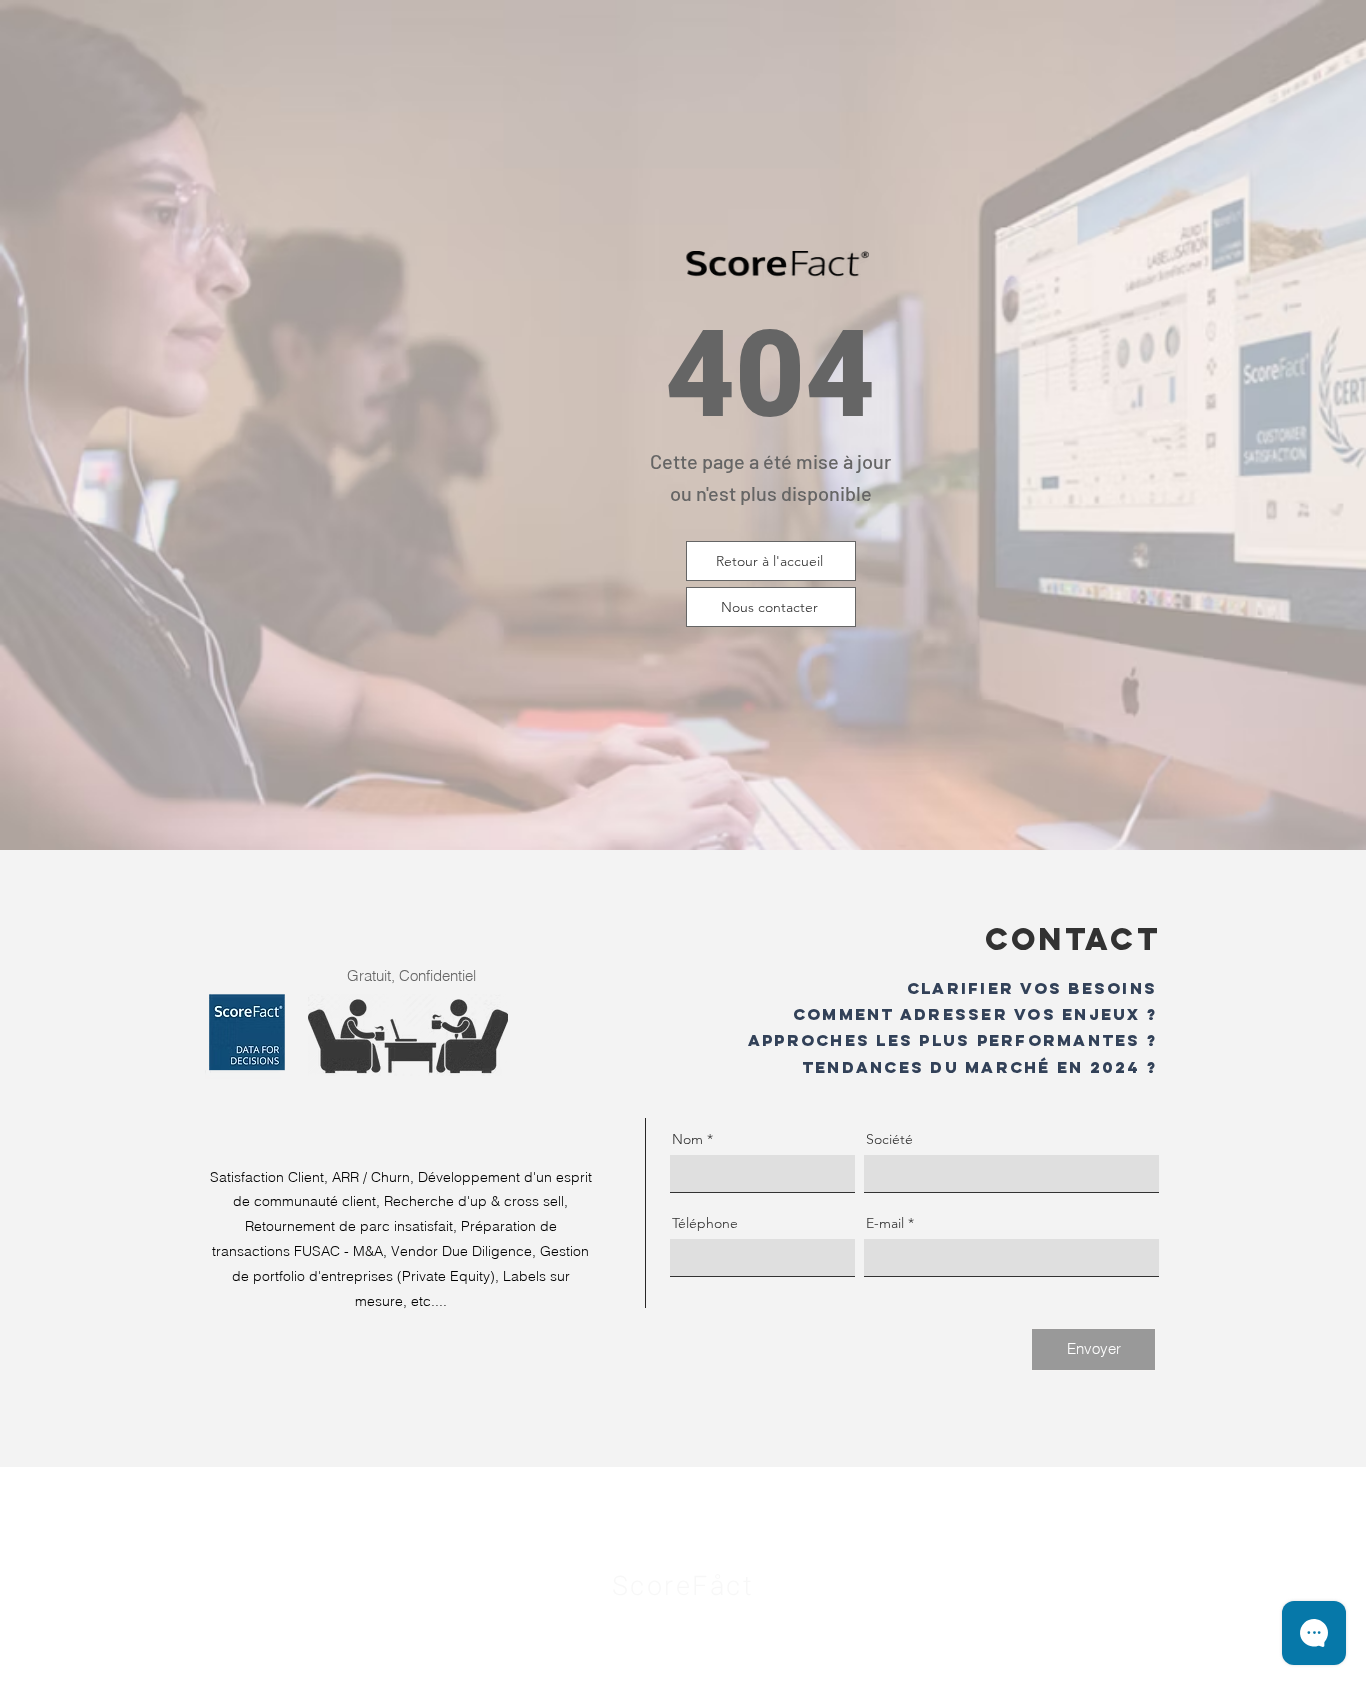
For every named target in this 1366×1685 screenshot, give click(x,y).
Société (889, 1139)
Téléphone (705, 1223)
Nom (687, 1139)
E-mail (885, 1223)
